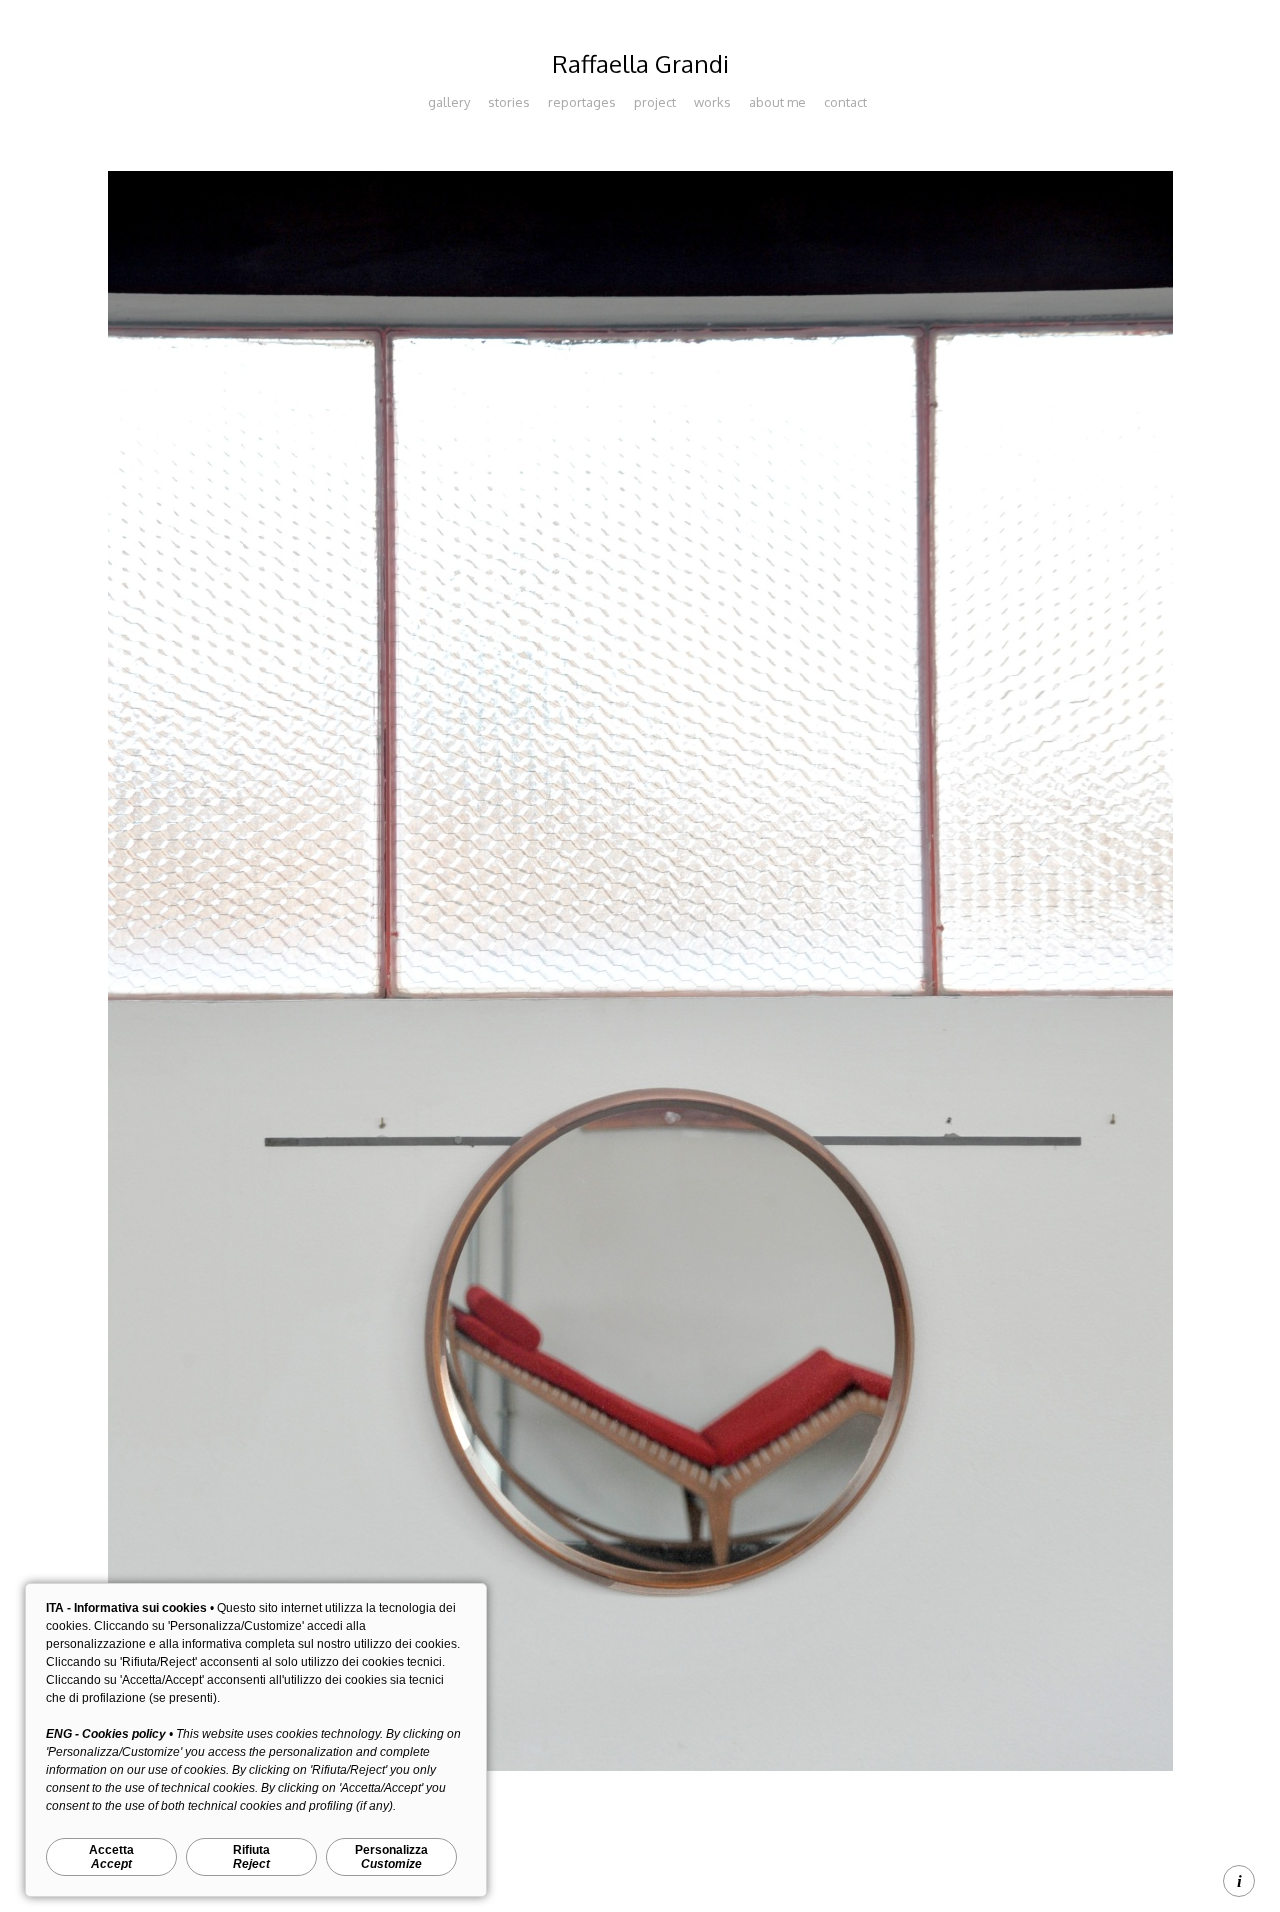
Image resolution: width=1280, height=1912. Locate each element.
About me (777, 102)
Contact (845, 102)
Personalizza (391, 1857)
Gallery (449, 102)
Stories (509, 102)
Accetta (111, 1857)
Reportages (582, 102)
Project (655, 102)
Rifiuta (251, 1857)
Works (712, 102)
